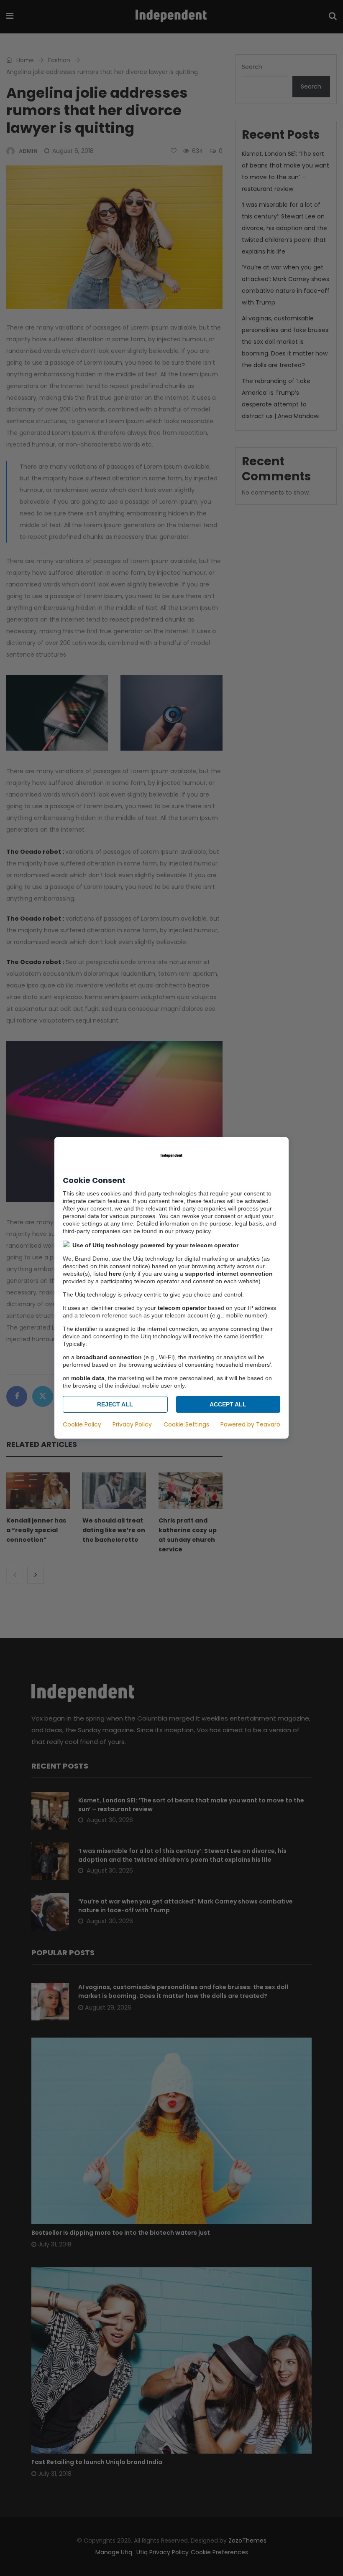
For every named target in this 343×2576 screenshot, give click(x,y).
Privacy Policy (132, 1425)
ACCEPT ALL (228, 1405)
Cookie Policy (82, 1425)
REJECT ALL (115, 1405)
